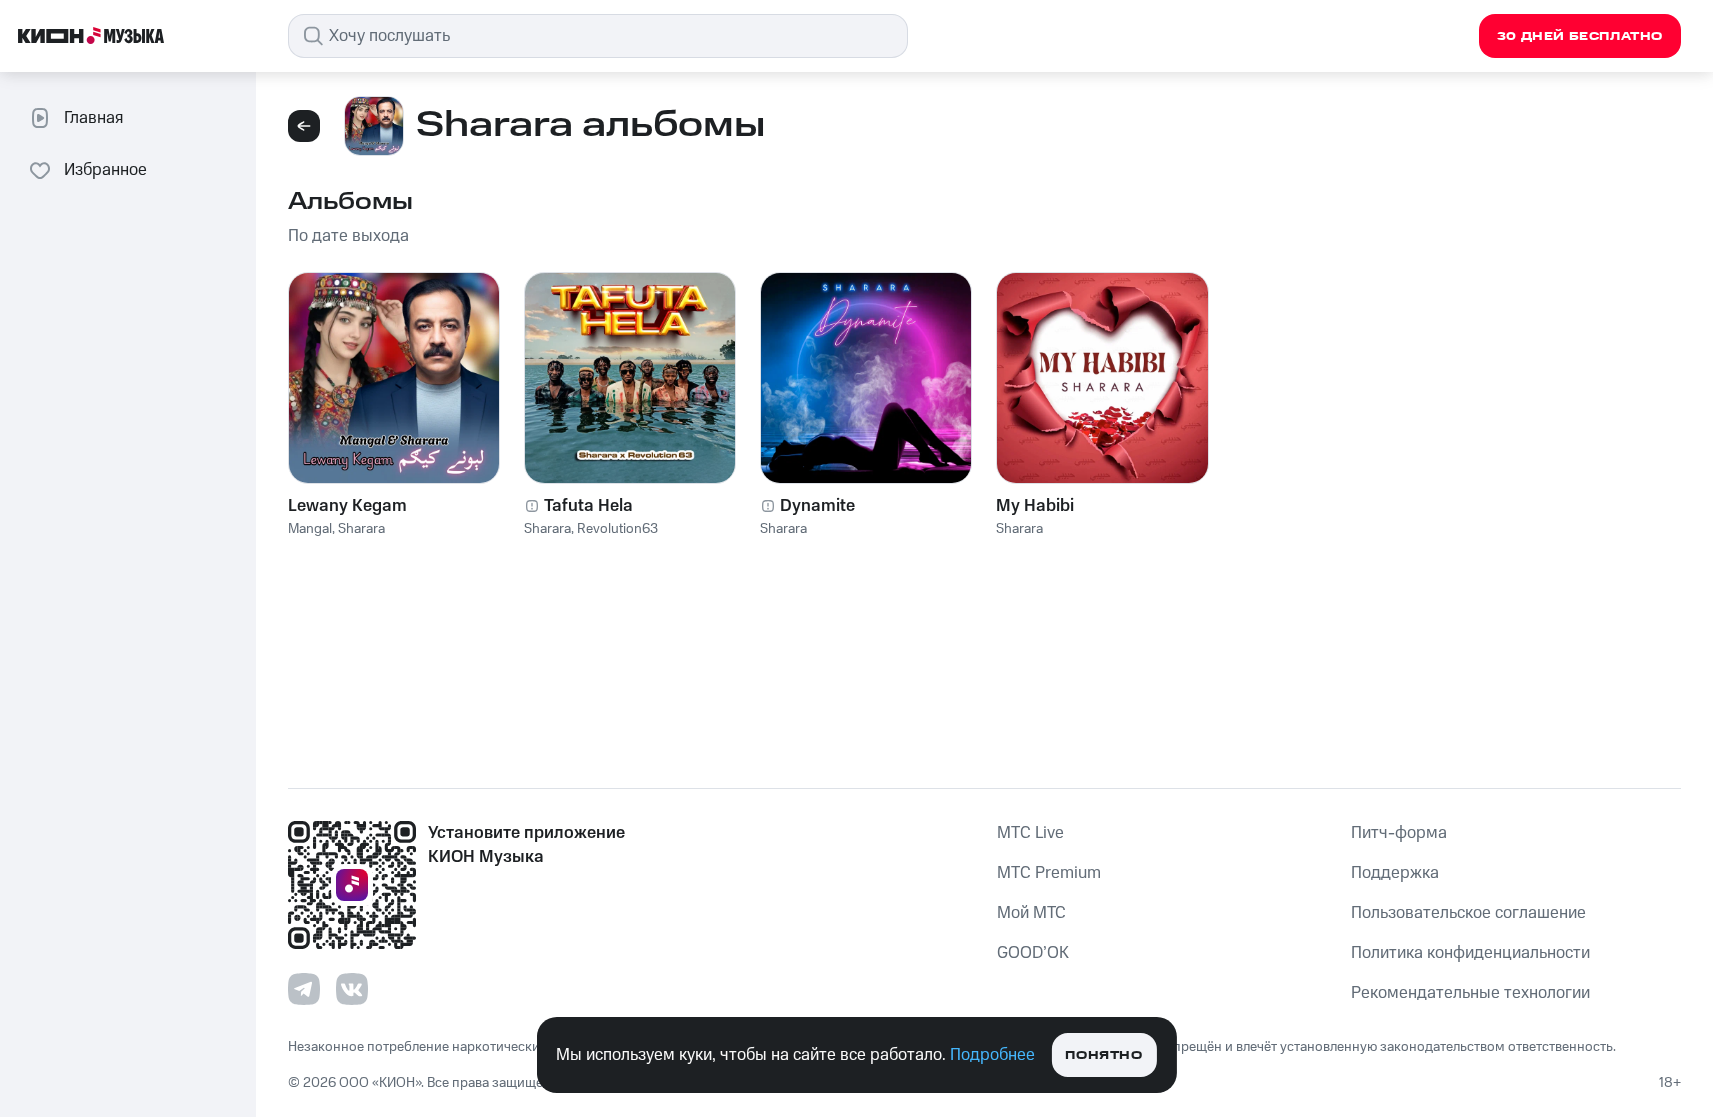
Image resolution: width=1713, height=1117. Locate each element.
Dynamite (817, 506)
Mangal (310, 529)
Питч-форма (1399, 833)
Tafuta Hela (588, 506)
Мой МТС (1031, 913)
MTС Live (1030, 833)
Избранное (105, 170)
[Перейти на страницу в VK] (352, 989)
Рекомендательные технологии (1470, 993)
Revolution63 (617, 529)
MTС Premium (1049, 873)
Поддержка (1395, 873)
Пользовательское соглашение (1468, 913)
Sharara (361, 529)
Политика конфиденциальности (1470, 953)
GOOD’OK (1033, 953)
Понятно (1103, 1055)
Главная (93, 118)
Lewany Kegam (347, 506)
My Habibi (1035, 506)
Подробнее (992, 1055)
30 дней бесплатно (1580, 36)
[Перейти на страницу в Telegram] (304, 989)
